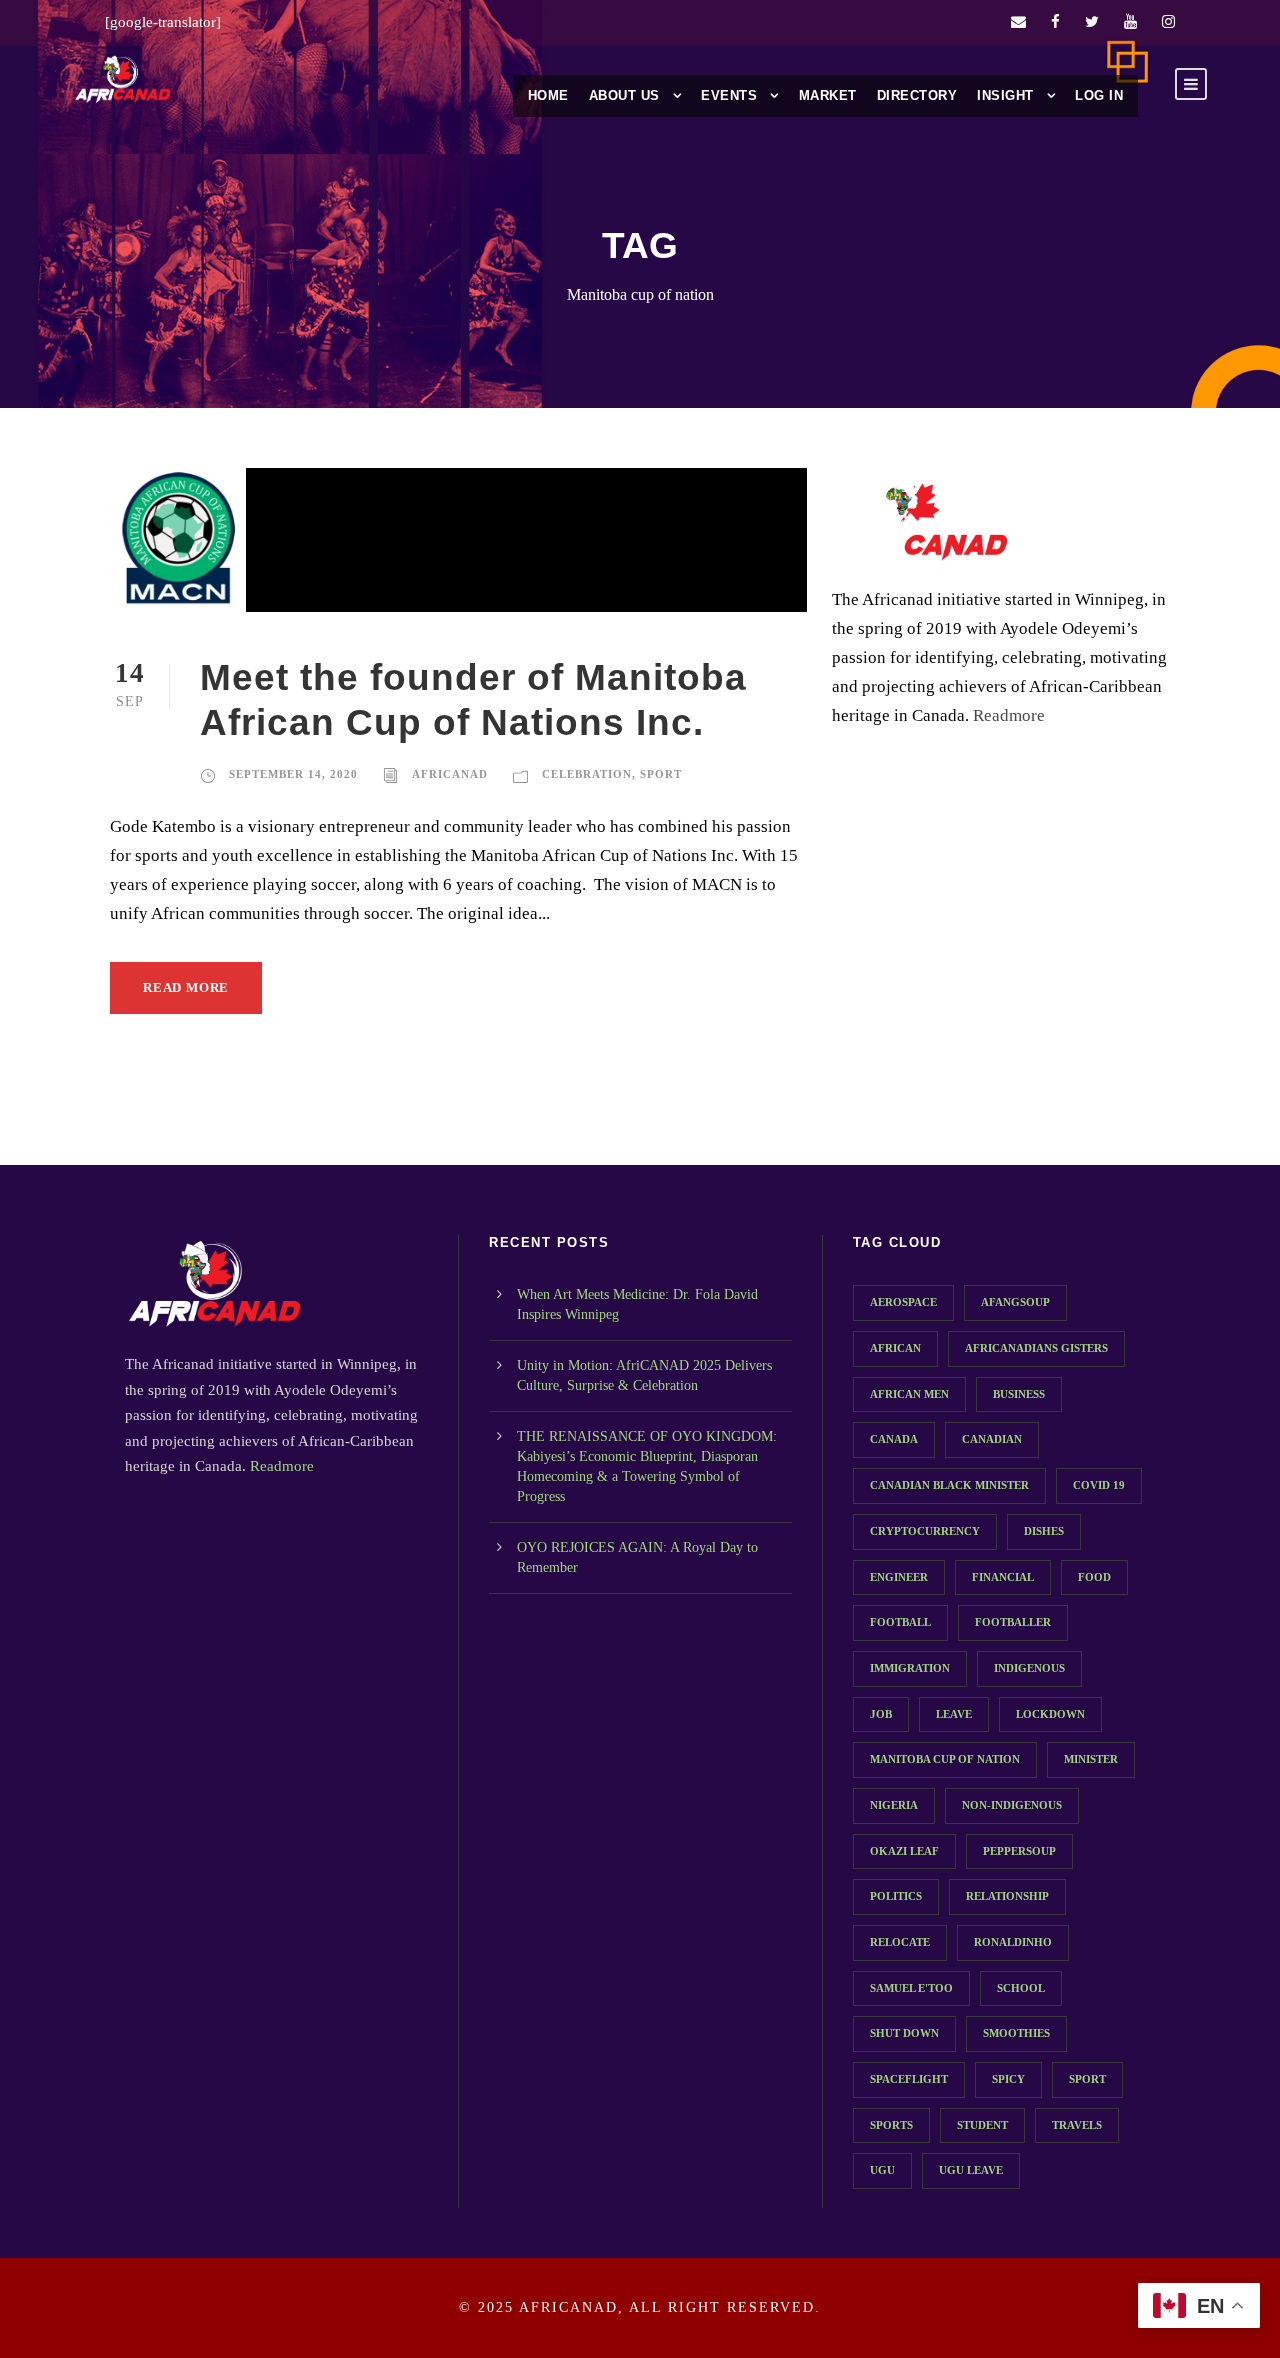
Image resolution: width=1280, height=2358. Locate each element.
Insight (1005, 95)
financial (1003, 1577)
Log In (1099, 95)
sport (1087, 2079)
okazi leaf (904, 1851)
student (982, 2125)
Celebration (587, 774)
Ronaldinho (1013, 1942)
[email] (1018, 22)
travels (1077, 2125)
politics (896, 1896)
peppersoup (1019, 1851)
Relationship (1007, 1896)
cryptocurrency (925, 1531)
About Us (624, 95)
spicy (1008, 2079)
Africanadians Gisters (1036, 1348)
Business (1019, 1394)
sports (891, 2125)
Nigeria (894, 1805)
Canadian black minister (949, 1485)
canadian (992, 1439)
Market (828, 95)
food (1094, 1577)
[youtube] (1130, 22)
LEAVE (954, 1714)
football (900, 1622)
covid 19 (1099, 1485)
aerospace (903, 1302)
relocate (900, 1942)
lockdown (1050, 1714)
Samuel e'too (911, 1988)
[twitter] (1092, 22)
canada (894, 1439)
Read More (186, 987)
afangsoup (1015, 1302)
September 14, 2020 (293, 774)
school (1021, 1988)
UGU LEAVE (971, 2170)
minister (1091, 1759)
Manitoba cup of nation (945, 1759)
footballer (1013, 1622)
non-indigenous (1012, 1805)
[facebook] (1055, 22)
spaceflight (909, 2079)
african (895, 1348)
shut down (904, 2033)
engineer (899, 1577)
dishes (1044, 1531)
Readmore (1009, 715)
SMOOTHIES (1016, 2033)
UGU (882, 2170)
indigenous (1029, 1668)
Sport (661, 774)
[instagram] (1168, 22)
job (881, 1714)
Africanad (450, 774)
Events (729, 95)
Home (548, 95)
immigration (910, 1668)
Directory (917, 95)
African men (909, 1394)
